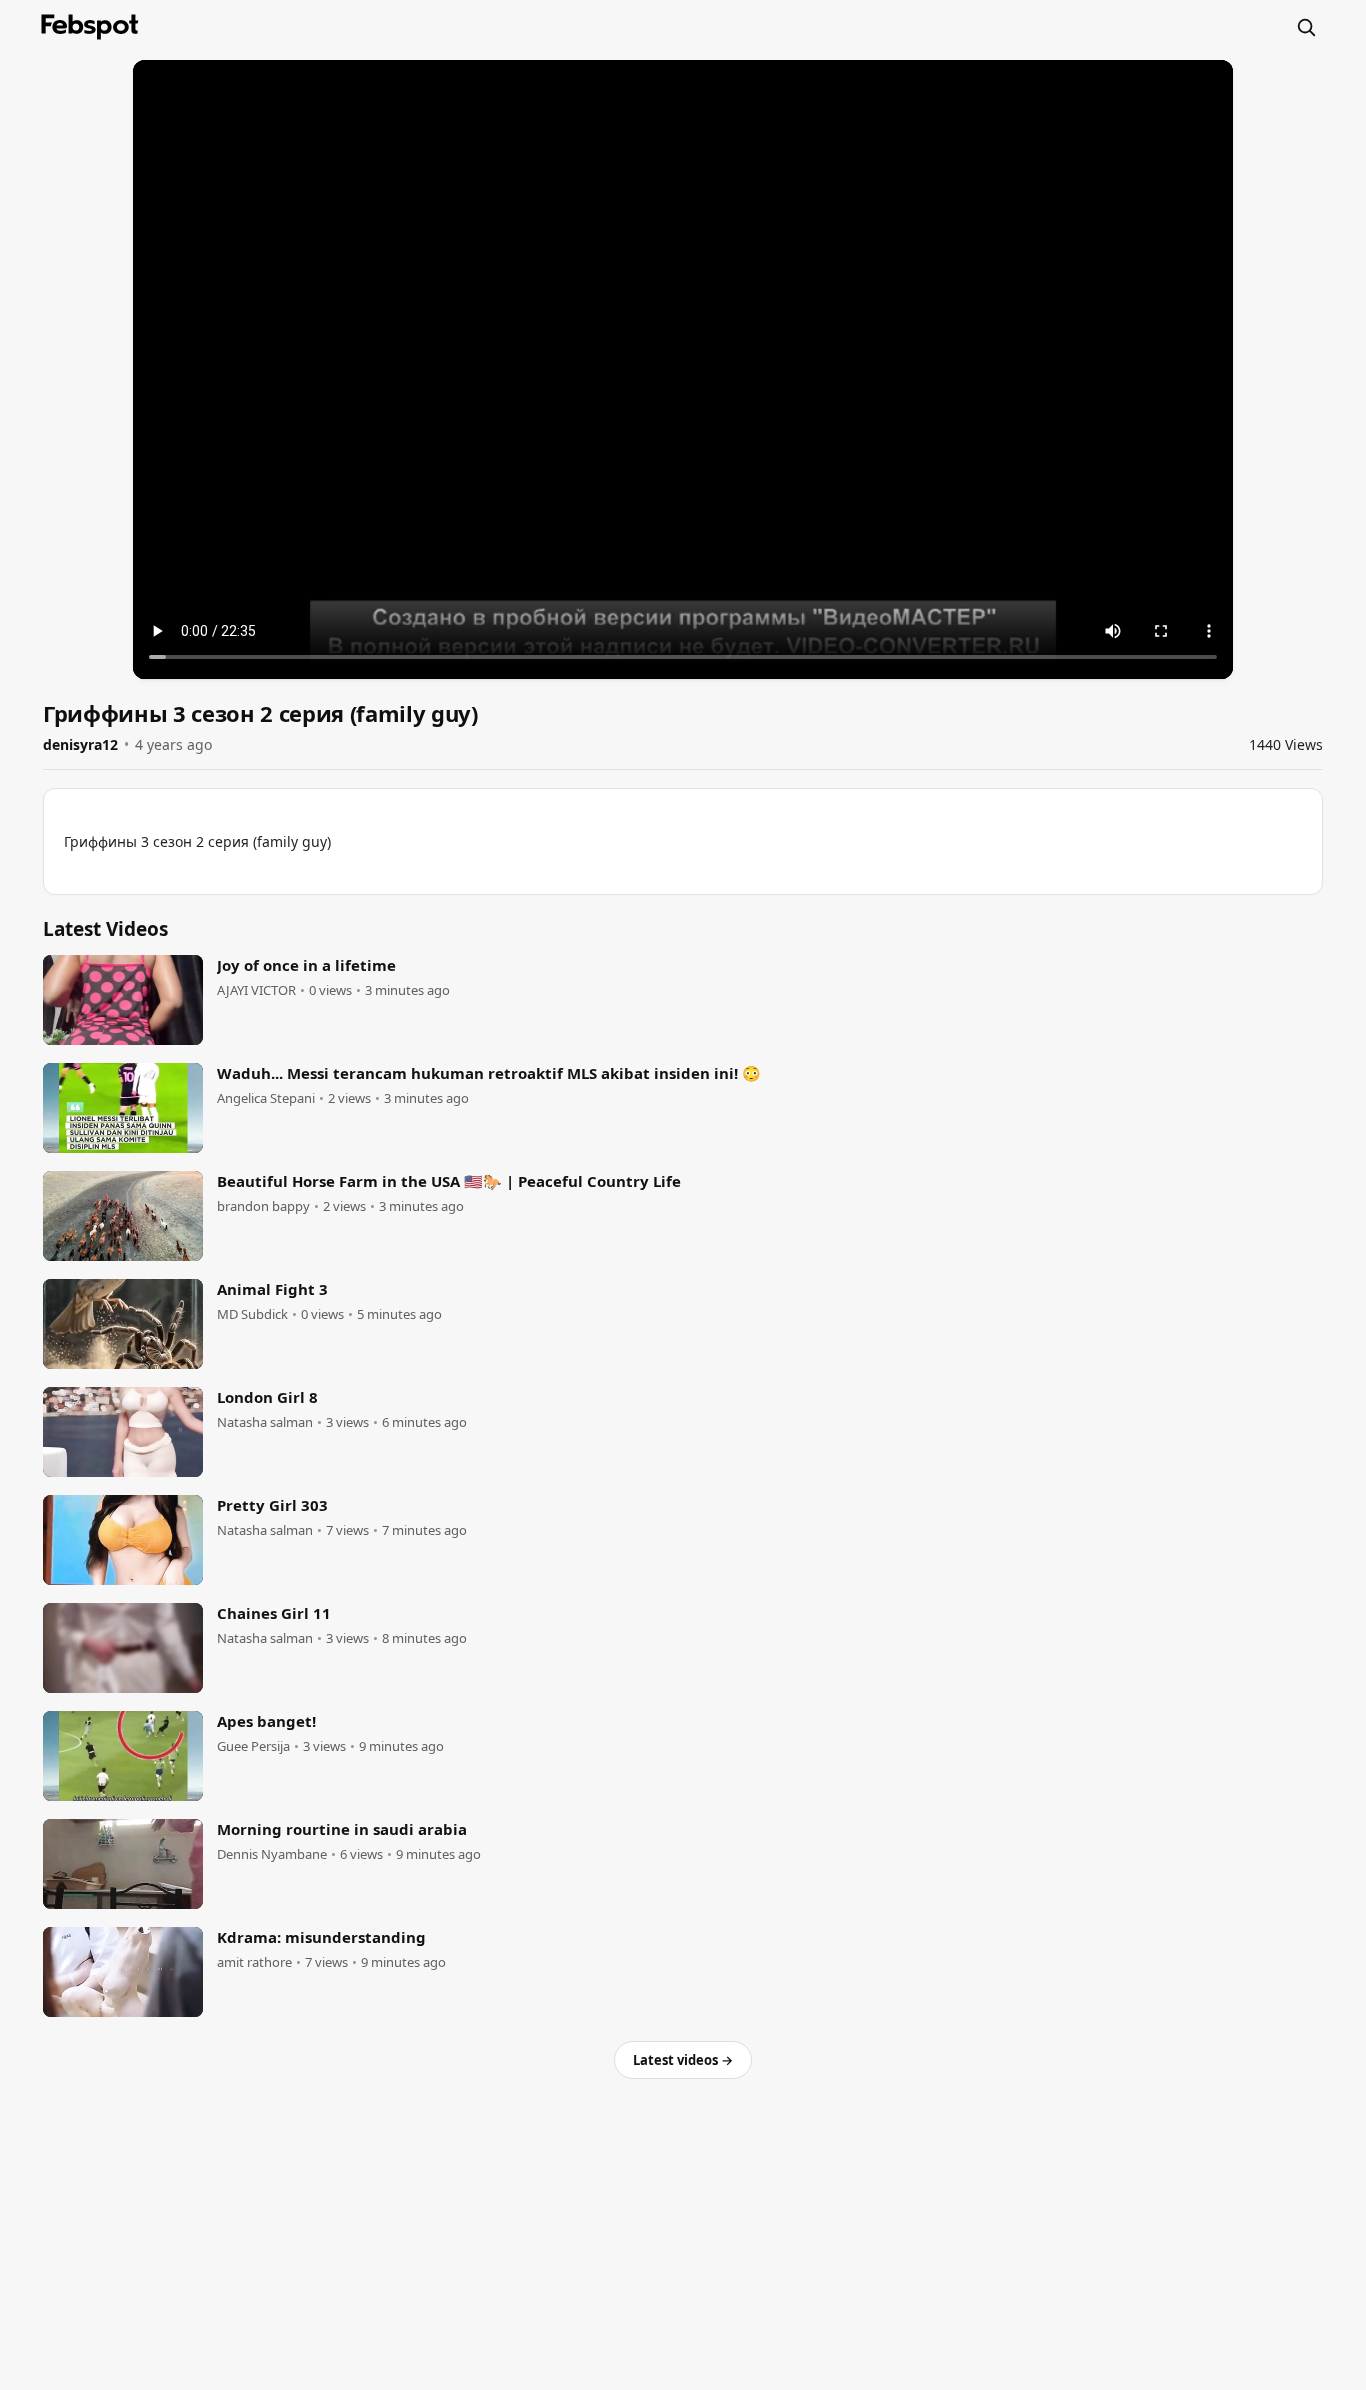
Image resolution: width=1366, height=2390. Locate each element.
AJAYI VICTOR (256, 990)
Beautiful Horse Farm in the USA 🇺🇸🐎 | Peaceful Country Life (449, 1181)
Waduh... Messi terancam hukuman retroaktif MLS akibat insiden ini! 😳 (489, 1073)
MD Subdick (252, 1314)
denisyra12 (80, 744)
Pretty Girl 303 (272, 1505)
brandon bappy (263, 1206)
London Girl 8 (267, 1397)
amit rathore (254, 1962)
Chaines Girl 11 (274, 1613)
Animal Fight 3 (272, 1289)
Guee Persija (253, 1746)
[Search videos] (1306, 27)
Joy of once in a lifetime (306, 965)
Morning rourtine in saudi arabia (342, 1829)
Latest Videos (105, 929)
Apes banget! (266, 1721)
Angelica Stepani (266, 1098)
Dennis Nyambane (272, 1854)
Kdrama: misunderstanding (321, 1937)
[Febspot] (90, 27)
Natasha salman (265, 1422)
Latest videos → (683, 2060)
